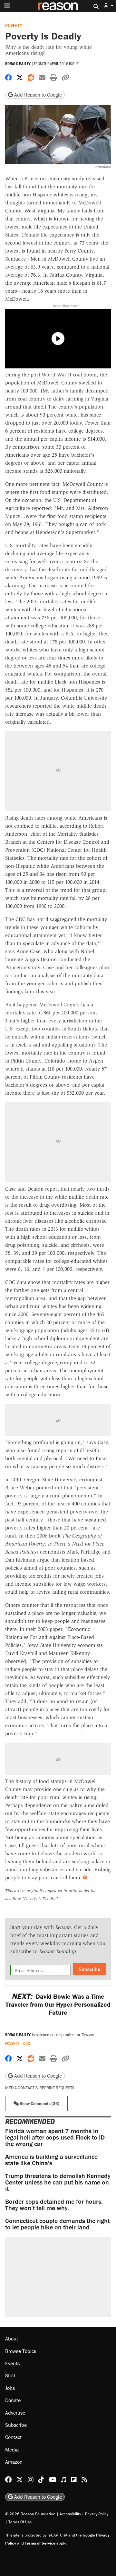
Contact (13, 2437)
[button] (109, 6)
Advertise (15, 2413)
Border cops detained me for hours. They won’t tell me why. (54, 2205)
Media (12, 2450)
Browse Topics (21, 2351)
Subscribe (89, 1969)
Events (12, 2363)
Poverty (14, 25)
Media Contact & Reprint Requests (40, 2088)
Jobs (10, 2388)
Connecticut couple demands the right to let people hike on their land (57, 2224)
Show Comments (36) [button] (39, 2103)
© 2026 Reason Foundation (30, 2514)
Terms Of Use (20, 2522)
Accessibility (70, 2514)
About (12, 2339)
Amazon (14, 2462)
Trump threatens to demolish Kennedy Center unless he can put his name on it (58, 2182)
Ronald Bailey (18, 64)
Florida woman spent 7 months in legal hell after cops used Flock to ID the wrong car (55, 2137)
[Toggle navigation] (7, 6)
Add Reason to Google (37, 95)
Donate (13, 2400)
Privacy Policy (97, 2514)
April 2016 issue (64, 64)
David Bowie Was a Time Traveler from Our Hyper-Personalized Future (58, 2004)
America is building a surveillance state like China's (51, 2160)
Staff (10, 2375)
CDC (27, 2043)
